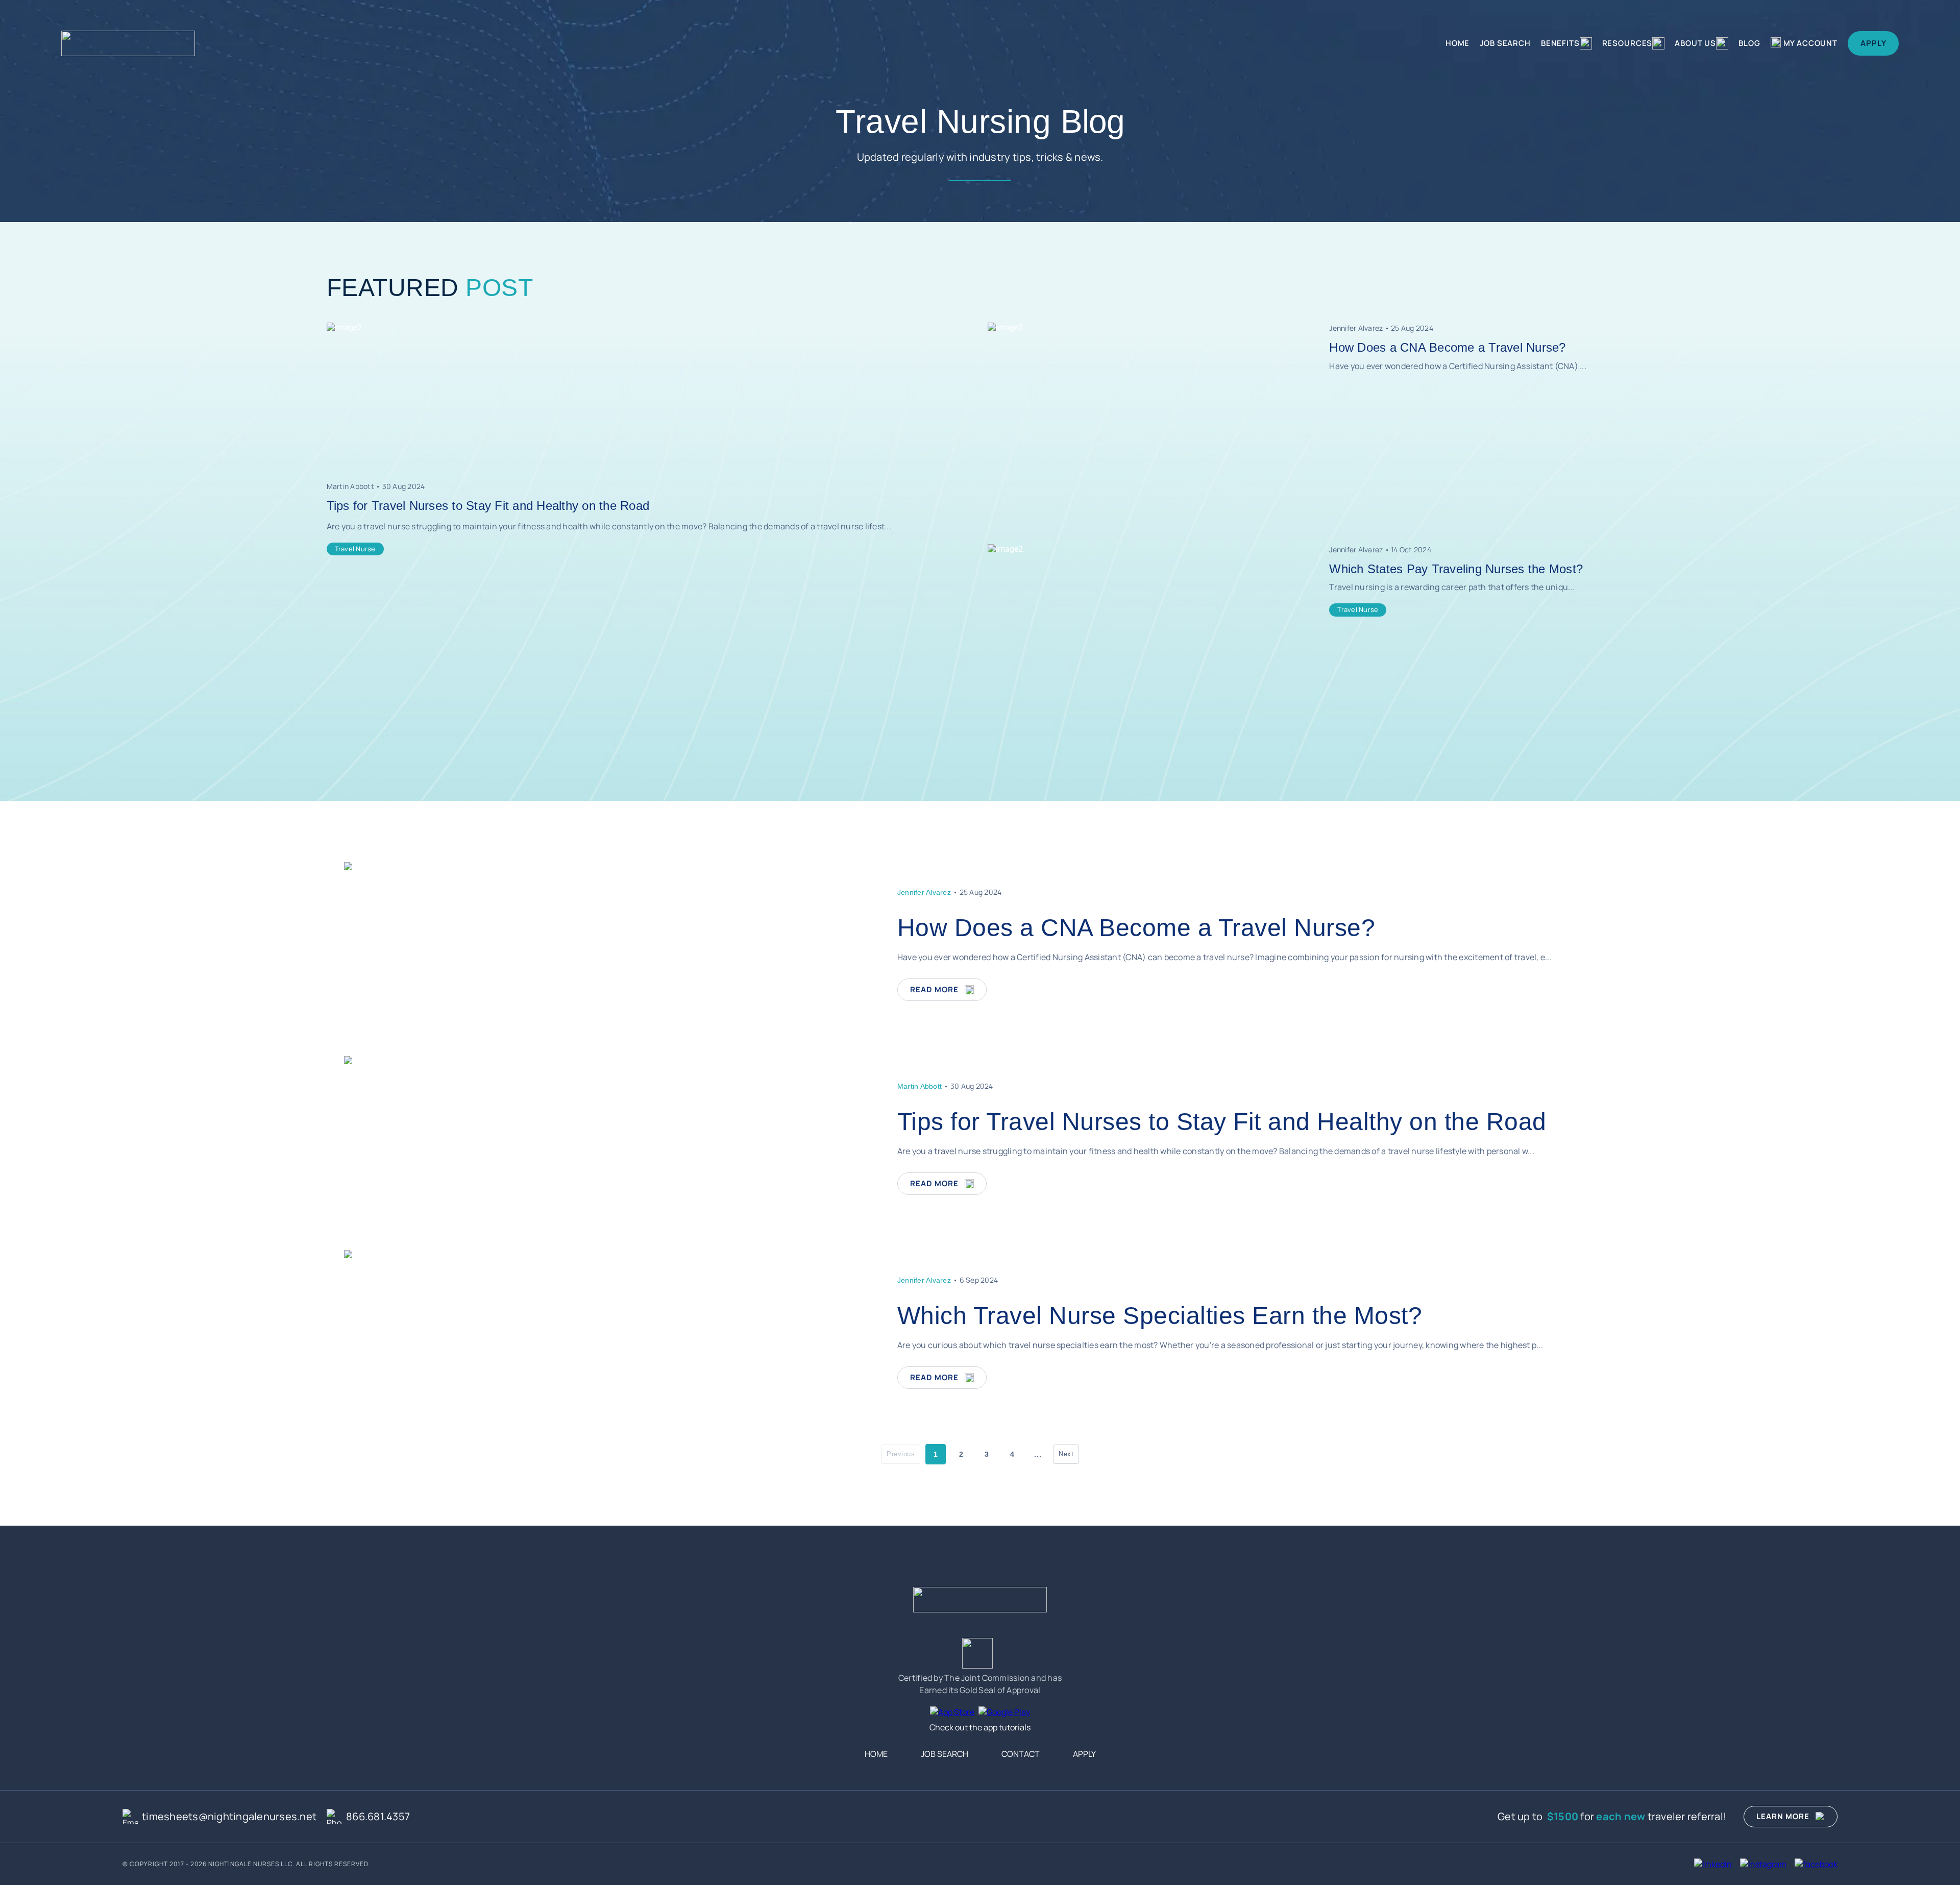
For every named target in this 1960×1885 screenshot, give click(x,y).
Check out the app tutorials (980, 1727)
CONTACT (1021, 1754)
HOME (1457, 43)
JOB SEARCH (1505, 43)
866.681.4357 (378, 1816)
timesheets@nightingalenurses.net (229, 1816)
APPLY (1873, 43)
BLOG (1749, 43)
